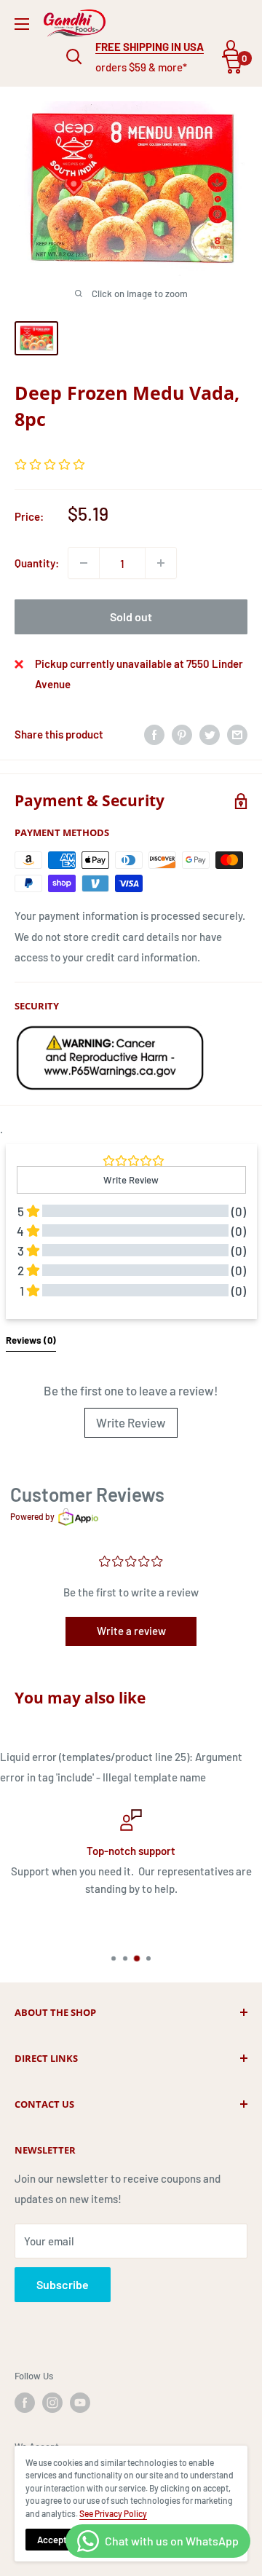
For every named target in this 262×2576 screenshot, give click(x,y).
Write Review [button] (131, 1180)
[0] (233, 65)
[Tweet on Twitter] (210, 734)
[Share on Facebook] (154, 734)
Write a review (131, 1631)
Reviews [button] (31, 1340)
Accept (52, 2540)
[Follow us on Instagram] (52, 2403)
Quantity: (37, 563)
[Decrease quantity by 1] (84, 563)
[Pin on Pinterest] (182, 734)
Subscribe (63, 2284)
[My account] (231, 48)
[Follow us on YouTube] (80, 2403)
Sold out (131, 617)
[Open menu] (22, 24)
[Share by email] (237, 734)
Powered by (32, 1516)
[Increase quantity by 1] (161, 563)
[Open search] (74, 57)
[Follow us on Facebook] (25, 2403)
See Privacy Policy (113, 2513)
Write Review (131, 1422)
